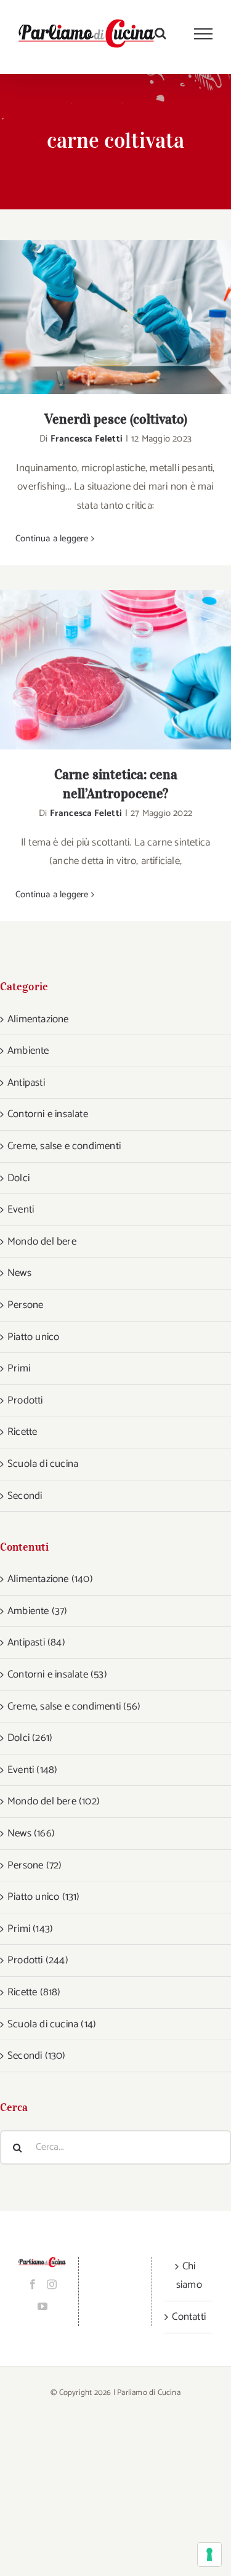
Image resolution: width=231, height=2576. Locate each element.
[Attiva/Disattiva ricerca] (160, 33)
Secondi (25, 1496)
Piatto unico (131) (44, 1897)
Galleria (132, 317)
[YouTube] (43, 2306)
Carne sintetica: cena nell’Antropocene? (99, 670)
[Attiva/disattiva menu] (204, 34)
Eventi (21, 1209)
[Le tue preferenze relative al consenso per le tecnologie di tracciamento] (209, 2554)
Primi (19, 1368)
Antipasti (26, 1083)
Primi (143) (30, 1929)
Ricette (22, 1432)
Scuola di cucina (43, 1464)
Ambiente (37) (38, 1611)
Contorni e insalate (48, 1114)
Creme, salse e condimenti (64, 1146)
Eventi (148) (32, 1770)
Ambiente (28, 1051)
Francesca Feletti (87, 439)
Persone (25, 1305)
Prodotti (25, 1400)
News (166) (31, 1833)
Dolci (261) (30, 1738)
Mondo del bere (42, 1242)
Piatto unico (33, 1337)
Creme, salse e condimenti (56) (74, 1706)
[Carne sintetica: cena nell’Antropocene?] (115, 670)
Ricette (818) (34, 1992)
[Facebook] (33, 2284)
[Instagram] (52, 2284)
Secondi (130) (37, 2056)
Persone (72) (34, 1865)
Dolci (18, 1178)
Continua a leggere (52, 539)
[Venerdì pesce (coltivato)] (115, 317)
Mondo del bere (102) (54, 1801)
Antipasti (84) (36, 1642)
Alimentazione (38, 1019)
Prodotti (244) (38, 1960)
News (19, 1273)
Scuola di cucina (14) (52, 2024)
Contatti (189, 2317)
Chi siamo (189, 2276)
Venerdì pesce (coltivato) (99, 317)
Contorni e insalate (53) (57, 1674)
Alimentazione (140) (50, 1579)
